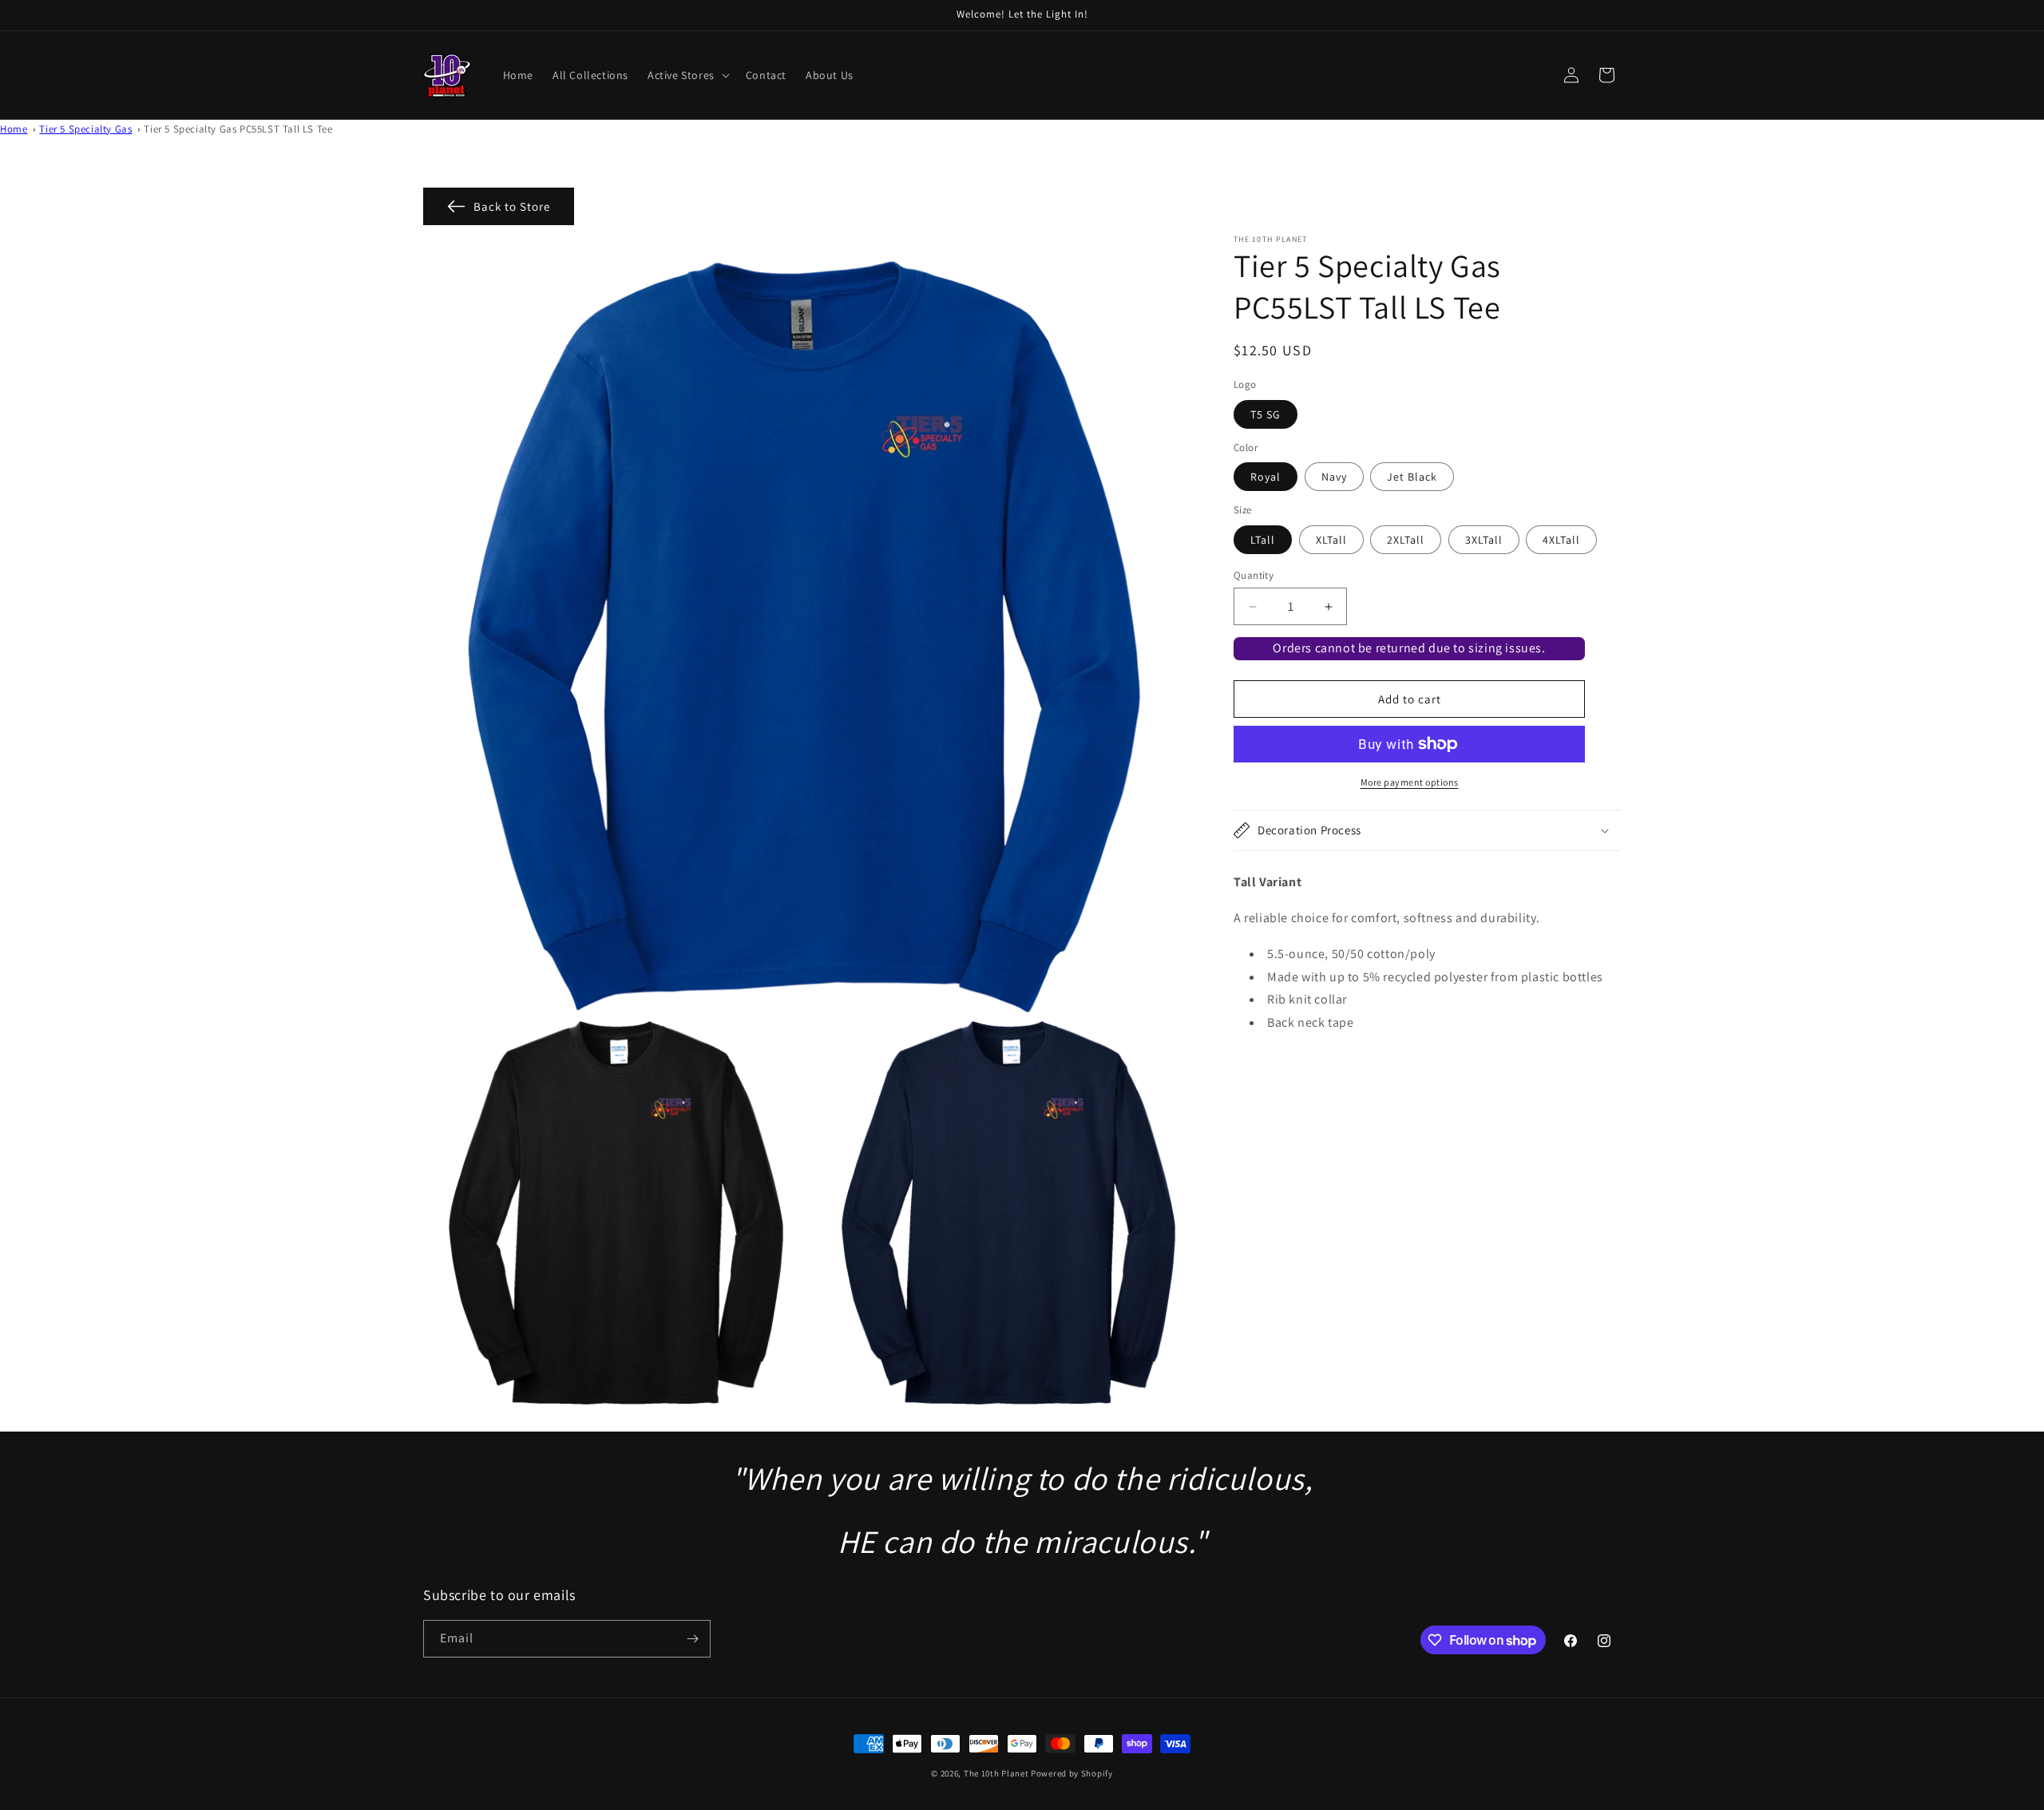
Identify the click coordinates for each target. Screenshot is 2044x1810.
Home (14, 129)
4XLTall (1561, 540)
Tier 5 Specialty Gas (85, 129)
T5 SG (1266, 414)
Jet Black (1412, 477)
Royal (1266, 477)
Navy (1334, 477)
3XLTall (1484, 540)
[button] (687, 75)
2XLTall (1406, 540)
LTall (1263, 540)
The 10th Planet (996, 1773)
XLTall (1331, 540)
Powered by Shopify (1072, 1773)
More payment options (1410, 782)
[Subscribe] (692, 1639)
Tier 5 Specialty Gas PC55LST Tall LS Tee (238, 129)
